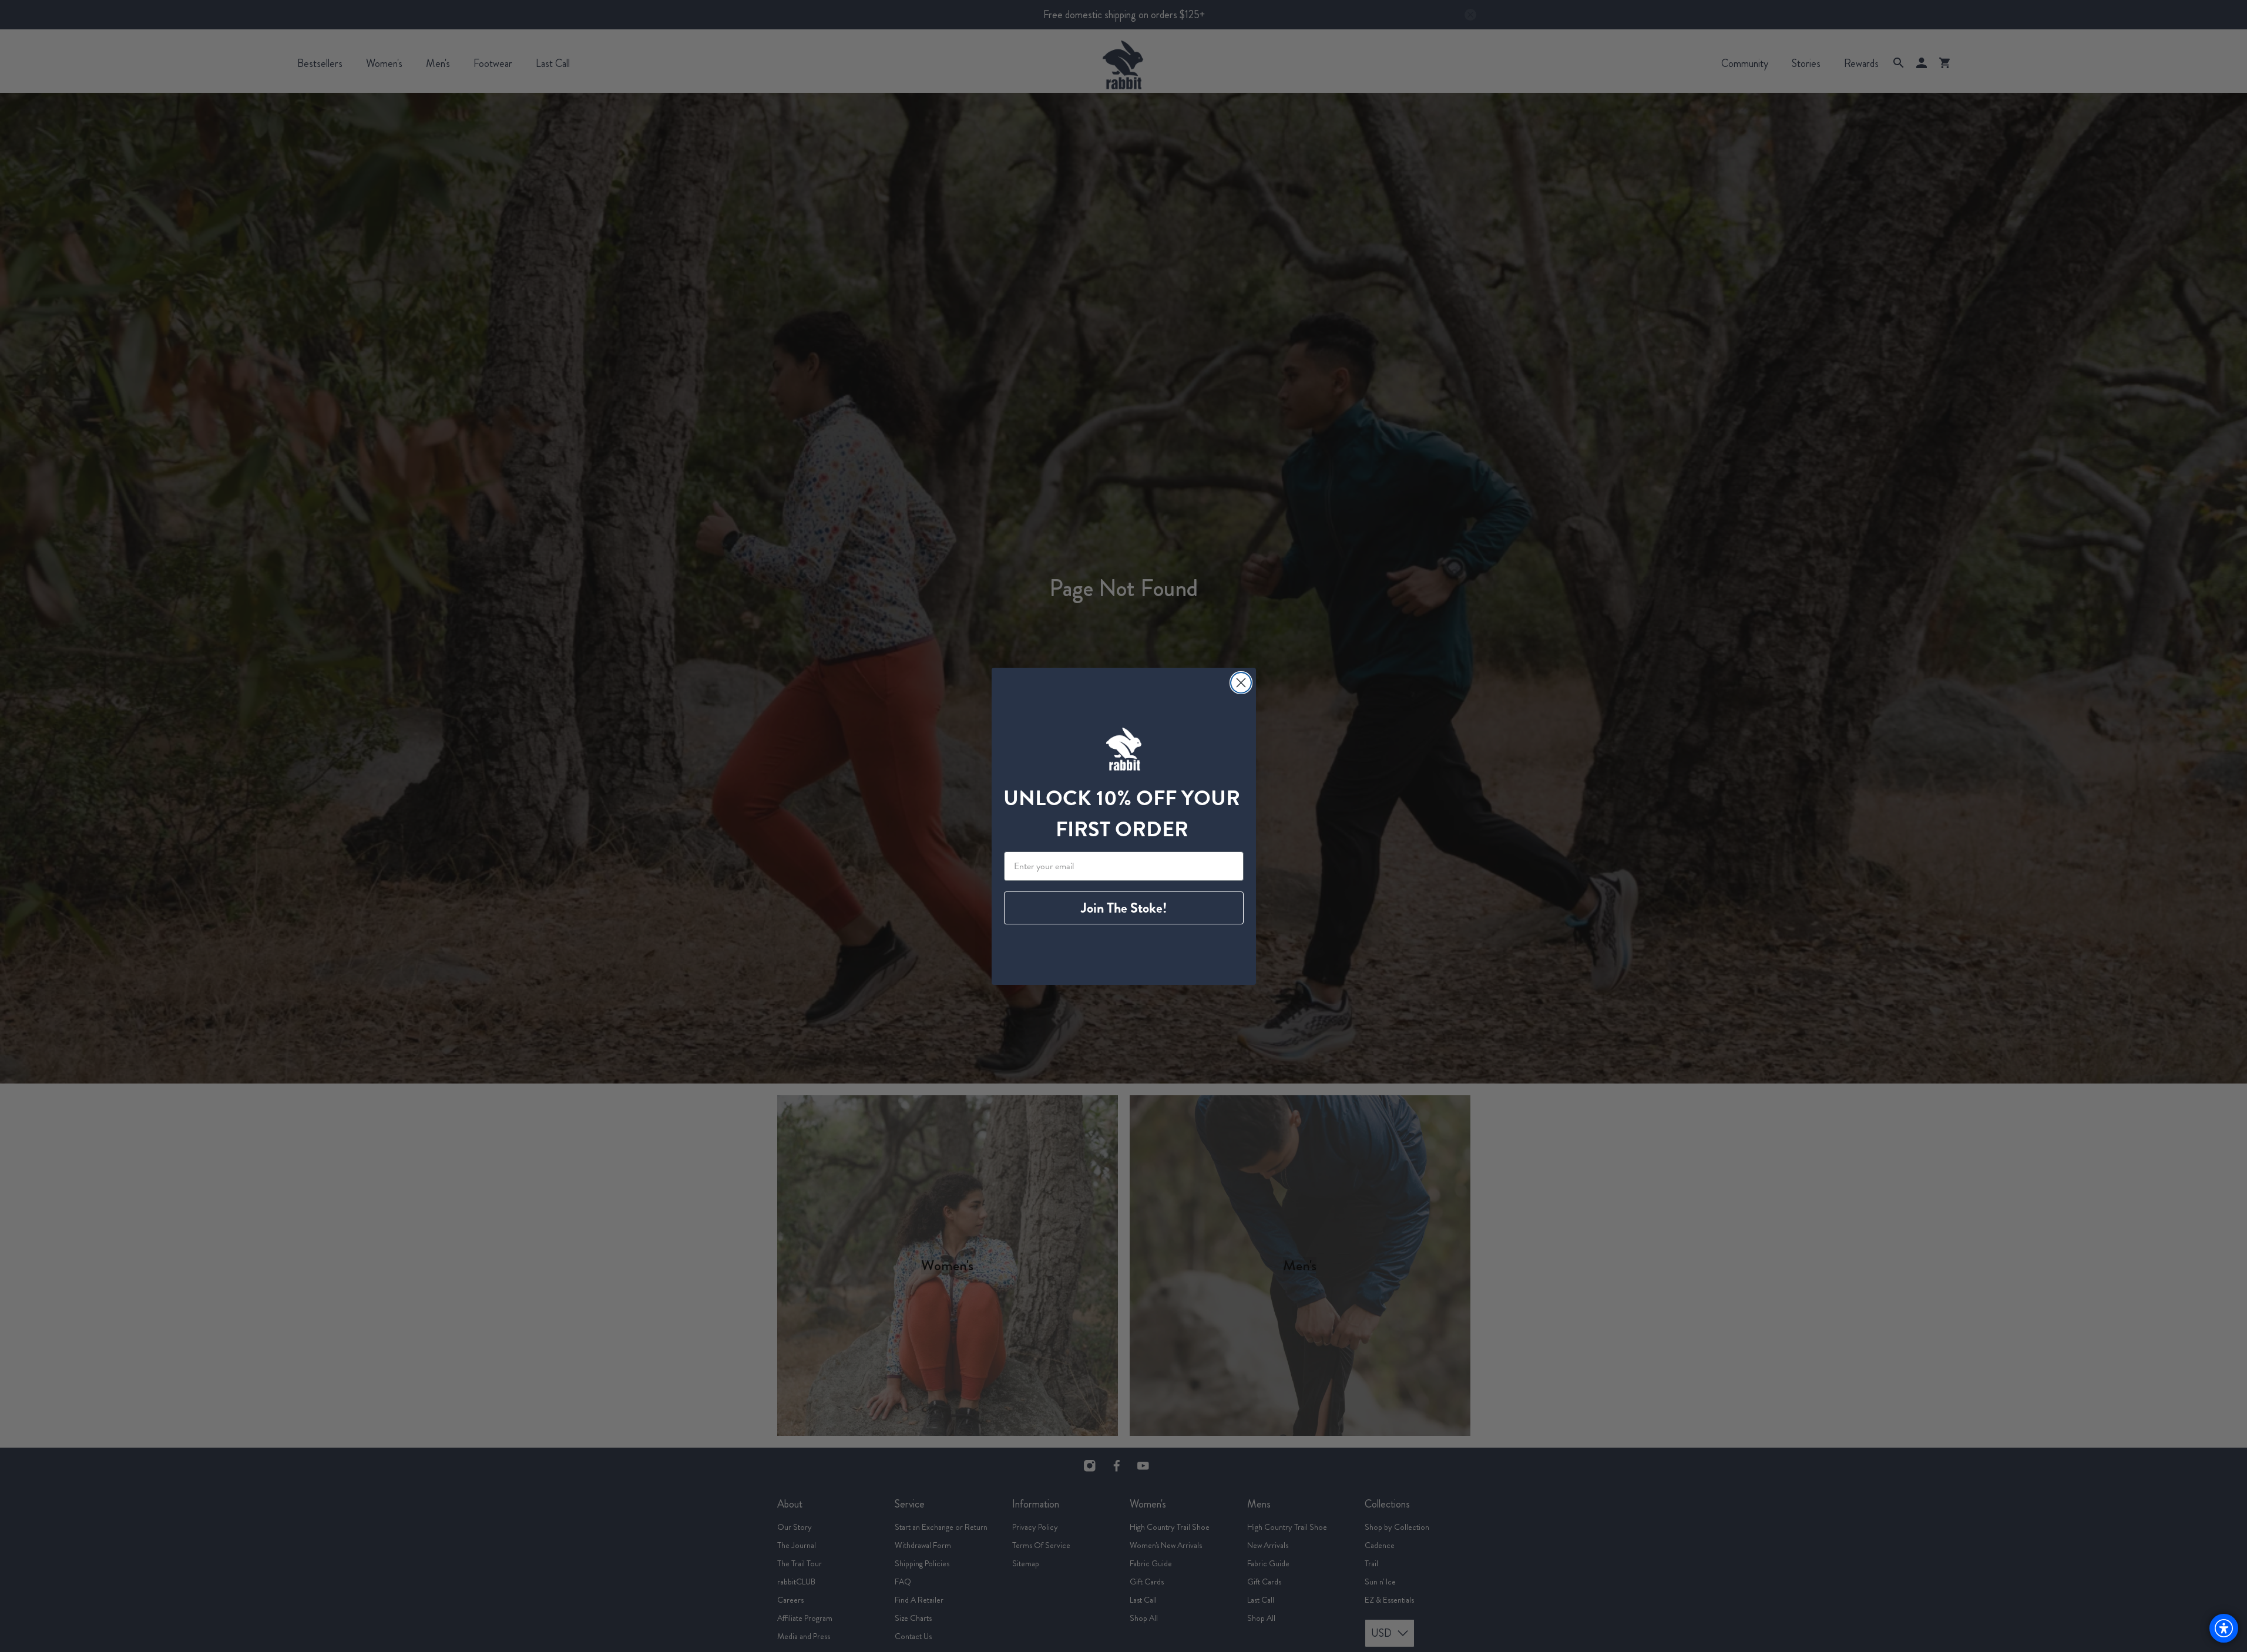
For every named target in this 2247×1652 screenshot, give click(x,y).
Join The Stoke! (1124, 908)
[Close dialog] (1241, 683)
